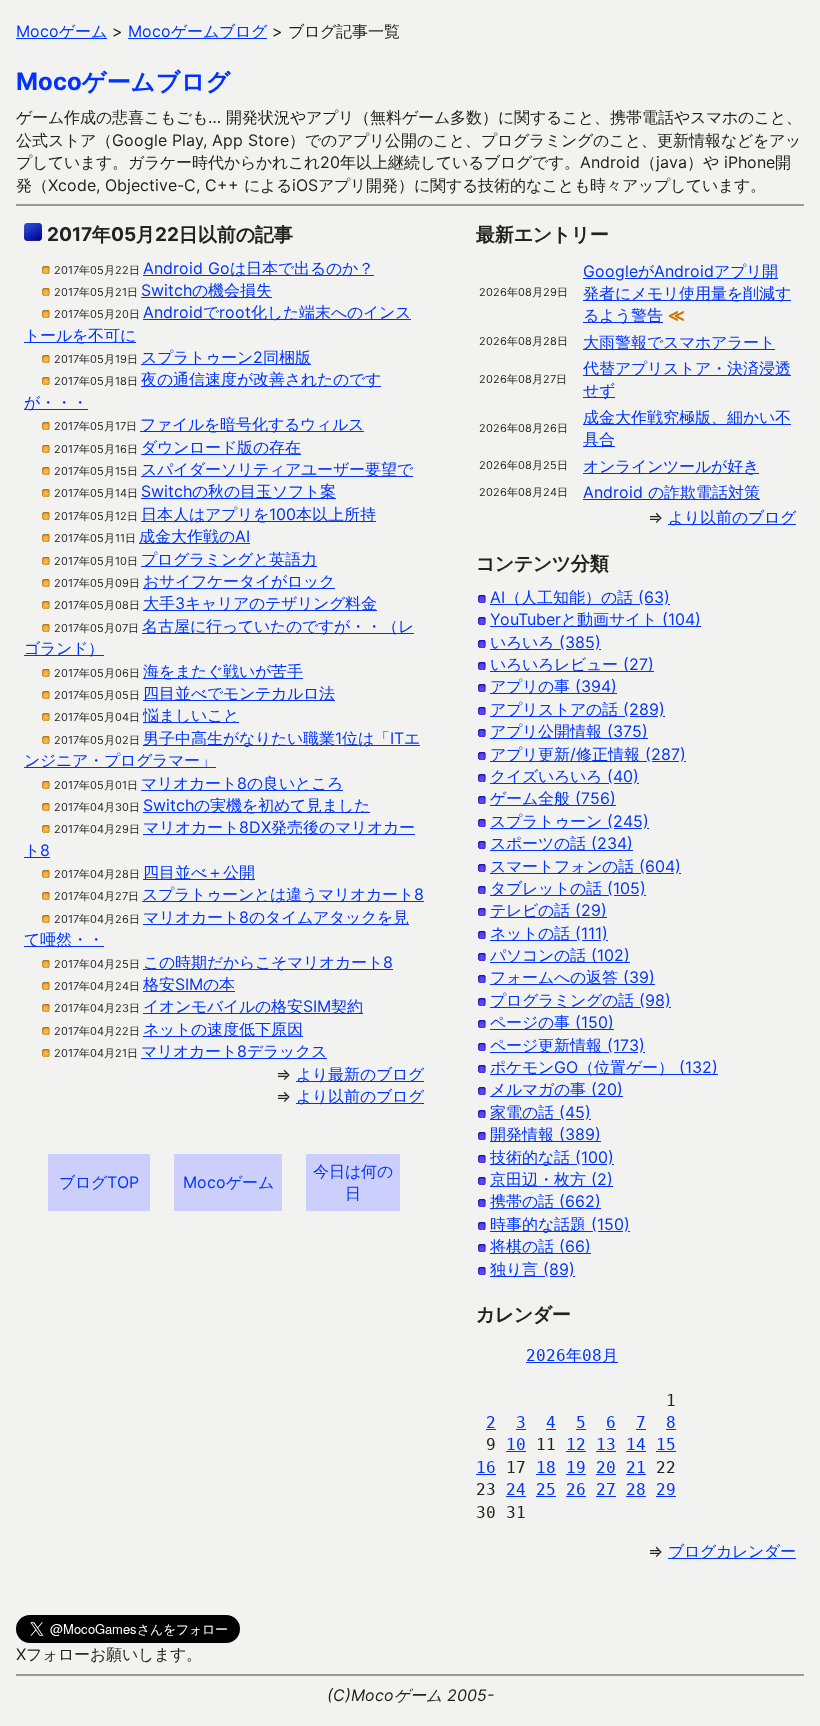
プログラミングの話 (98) (580, 1000)
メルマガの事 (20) (556, 1089)
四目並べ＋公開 (199, 872)
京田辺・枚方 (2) (551, 1179)
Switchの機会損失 (206, 290)
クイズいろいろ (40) (564, 776)
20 (606, 1467)
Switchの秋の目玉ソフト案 (238, 491)
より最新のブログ (360, 1074)
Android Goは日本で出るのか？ (258, 268)
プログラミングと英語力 (229, 559)
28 (636, 1489)
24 (516, 1489)
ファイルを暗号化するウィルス (252, 424)
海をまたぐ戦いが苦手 (223, 671)
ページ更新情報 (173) (567, 1045)
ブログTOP (99, 1182)
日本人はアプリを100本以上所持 (258, 514)
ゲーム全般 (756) (553, 798)
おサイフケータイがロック (239, 581)
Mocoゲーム (228, 1182)
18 (546, 1467)
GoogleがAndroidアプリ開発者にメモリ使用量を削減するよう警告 (687, 293)
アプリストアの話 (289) (577, 709)
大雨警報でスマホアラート (679, 342)
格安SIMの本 (189, 984)
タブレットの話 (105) (568, 888)
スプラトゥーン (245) (569, 821)
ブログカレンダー (732, 1551)
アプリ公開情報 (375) (569, 731)
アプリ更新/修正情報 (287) (588, 754)
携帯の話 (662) (545, 1201)
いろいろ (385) (545, 642)
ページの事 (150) (552, 1022)
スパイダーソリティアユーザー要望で (277, 469)
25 (546, 1489)
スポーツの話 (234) (561, 843)
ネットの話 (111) (549, 933)
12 (576, 1444)
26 (576, 1489)
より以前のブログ (360, 1096)
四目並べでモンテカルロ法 (239, 693)
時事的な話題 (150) (560, 1224)
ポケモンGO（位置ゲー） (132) (604, 1067)
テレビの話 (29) (548, 910)
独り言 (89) (532, 1269)
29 (666, 1489)
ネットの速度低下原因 (223, 1029)
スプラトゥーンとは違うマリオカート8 (283, 894)
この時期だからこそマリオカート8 (268, 962)
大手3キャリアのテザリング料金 (260, 603)
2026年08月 (572, 1355)
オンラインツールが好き (671, 466)
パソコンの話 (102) (560, 955)
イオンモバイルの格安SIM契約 (253, 1006)
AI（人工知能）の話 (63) (580, 597)
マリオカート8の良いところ (242, 783)
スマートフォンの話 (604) (585, 866)
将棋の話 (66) (540, 1246)
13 (606, 1444)
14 (636, 1444)
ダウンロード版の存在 (221, 447)
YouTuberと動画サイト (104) (595, 619)
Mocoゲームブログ (123, 81)
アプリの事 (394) (553, 686)
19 (576, 1467)
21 (636, 1467)
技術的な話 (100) (552, 1157)
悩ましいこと (191, 715)
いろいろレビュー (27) (572, 664)
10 (516, 1444)
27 (606, 1489)
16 (486, 1467)
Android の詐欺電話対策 (671, 492)
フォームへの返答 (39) (572, 977)
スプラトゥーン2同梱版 (226, 357)
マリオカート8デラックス (234, 1051)
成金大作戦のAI (194, 536)
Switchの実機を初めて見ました (256, 805)
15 (666, 1444)
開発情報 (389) (545, 1134)
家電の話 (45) (540, 1112)
